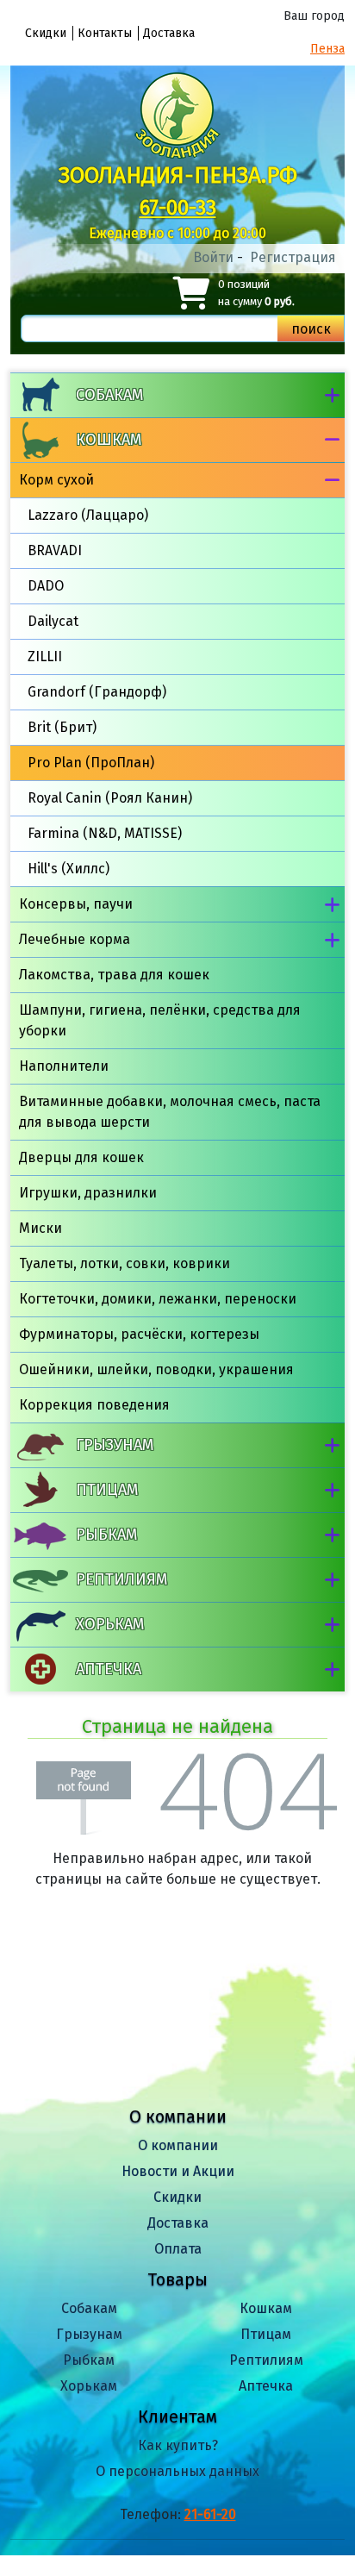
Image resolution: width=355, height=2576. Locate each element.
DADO (46, 586)
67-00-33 (178, 208)
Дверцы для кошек (81, 1157)
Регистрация (293, 257)
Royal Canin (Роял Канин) (110, 798)
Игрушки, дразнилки (88, 1193)
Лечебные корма (75, 939)
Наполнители (64, 1066)
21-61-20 (210, 2514)
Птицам (107, 1490)
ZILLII (45, 657)
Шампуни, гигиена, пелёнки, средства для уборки (160, 1020)
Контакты (105, 33)
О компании (178, 2145)
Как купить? (178, 2445)
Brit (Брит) (62, 727)
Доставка (169, 33)
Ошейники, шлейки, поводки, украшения (156, 1369)
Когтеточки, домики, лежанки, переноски (158, 1299)
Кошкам (109, 440)
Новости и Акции (178, 2171)
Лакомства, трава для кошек (114, 975)
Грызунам (115, 1445)
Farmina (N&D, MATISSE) (105, 833)
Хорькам (110, 1624)
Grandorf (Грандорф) (97, 692)
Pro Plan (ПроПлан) (91, 763)
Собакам (109, 395)
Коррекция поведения (94, 1405)
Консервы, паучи (76, 904)
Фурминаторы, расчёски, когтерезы (139, 1334)
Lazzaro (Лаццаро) (88, 515)
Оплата (178, 2249)
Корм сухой (56, 480)
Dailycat (53, 621)
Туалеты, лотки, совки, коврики (125, 1263)
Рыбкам (106, 1535)
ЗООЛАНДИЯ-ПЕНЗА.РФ (178, 175)
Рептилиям (121, 1579)
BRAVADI (55, 550)
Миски (40, 1228)
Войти (213, 257)
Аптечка (109, 1669)
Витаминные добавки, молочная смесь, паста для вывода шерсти (170, 1112)
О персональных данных (177, 2471)
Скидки (46, 33)
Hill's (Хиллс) (69, 869)
